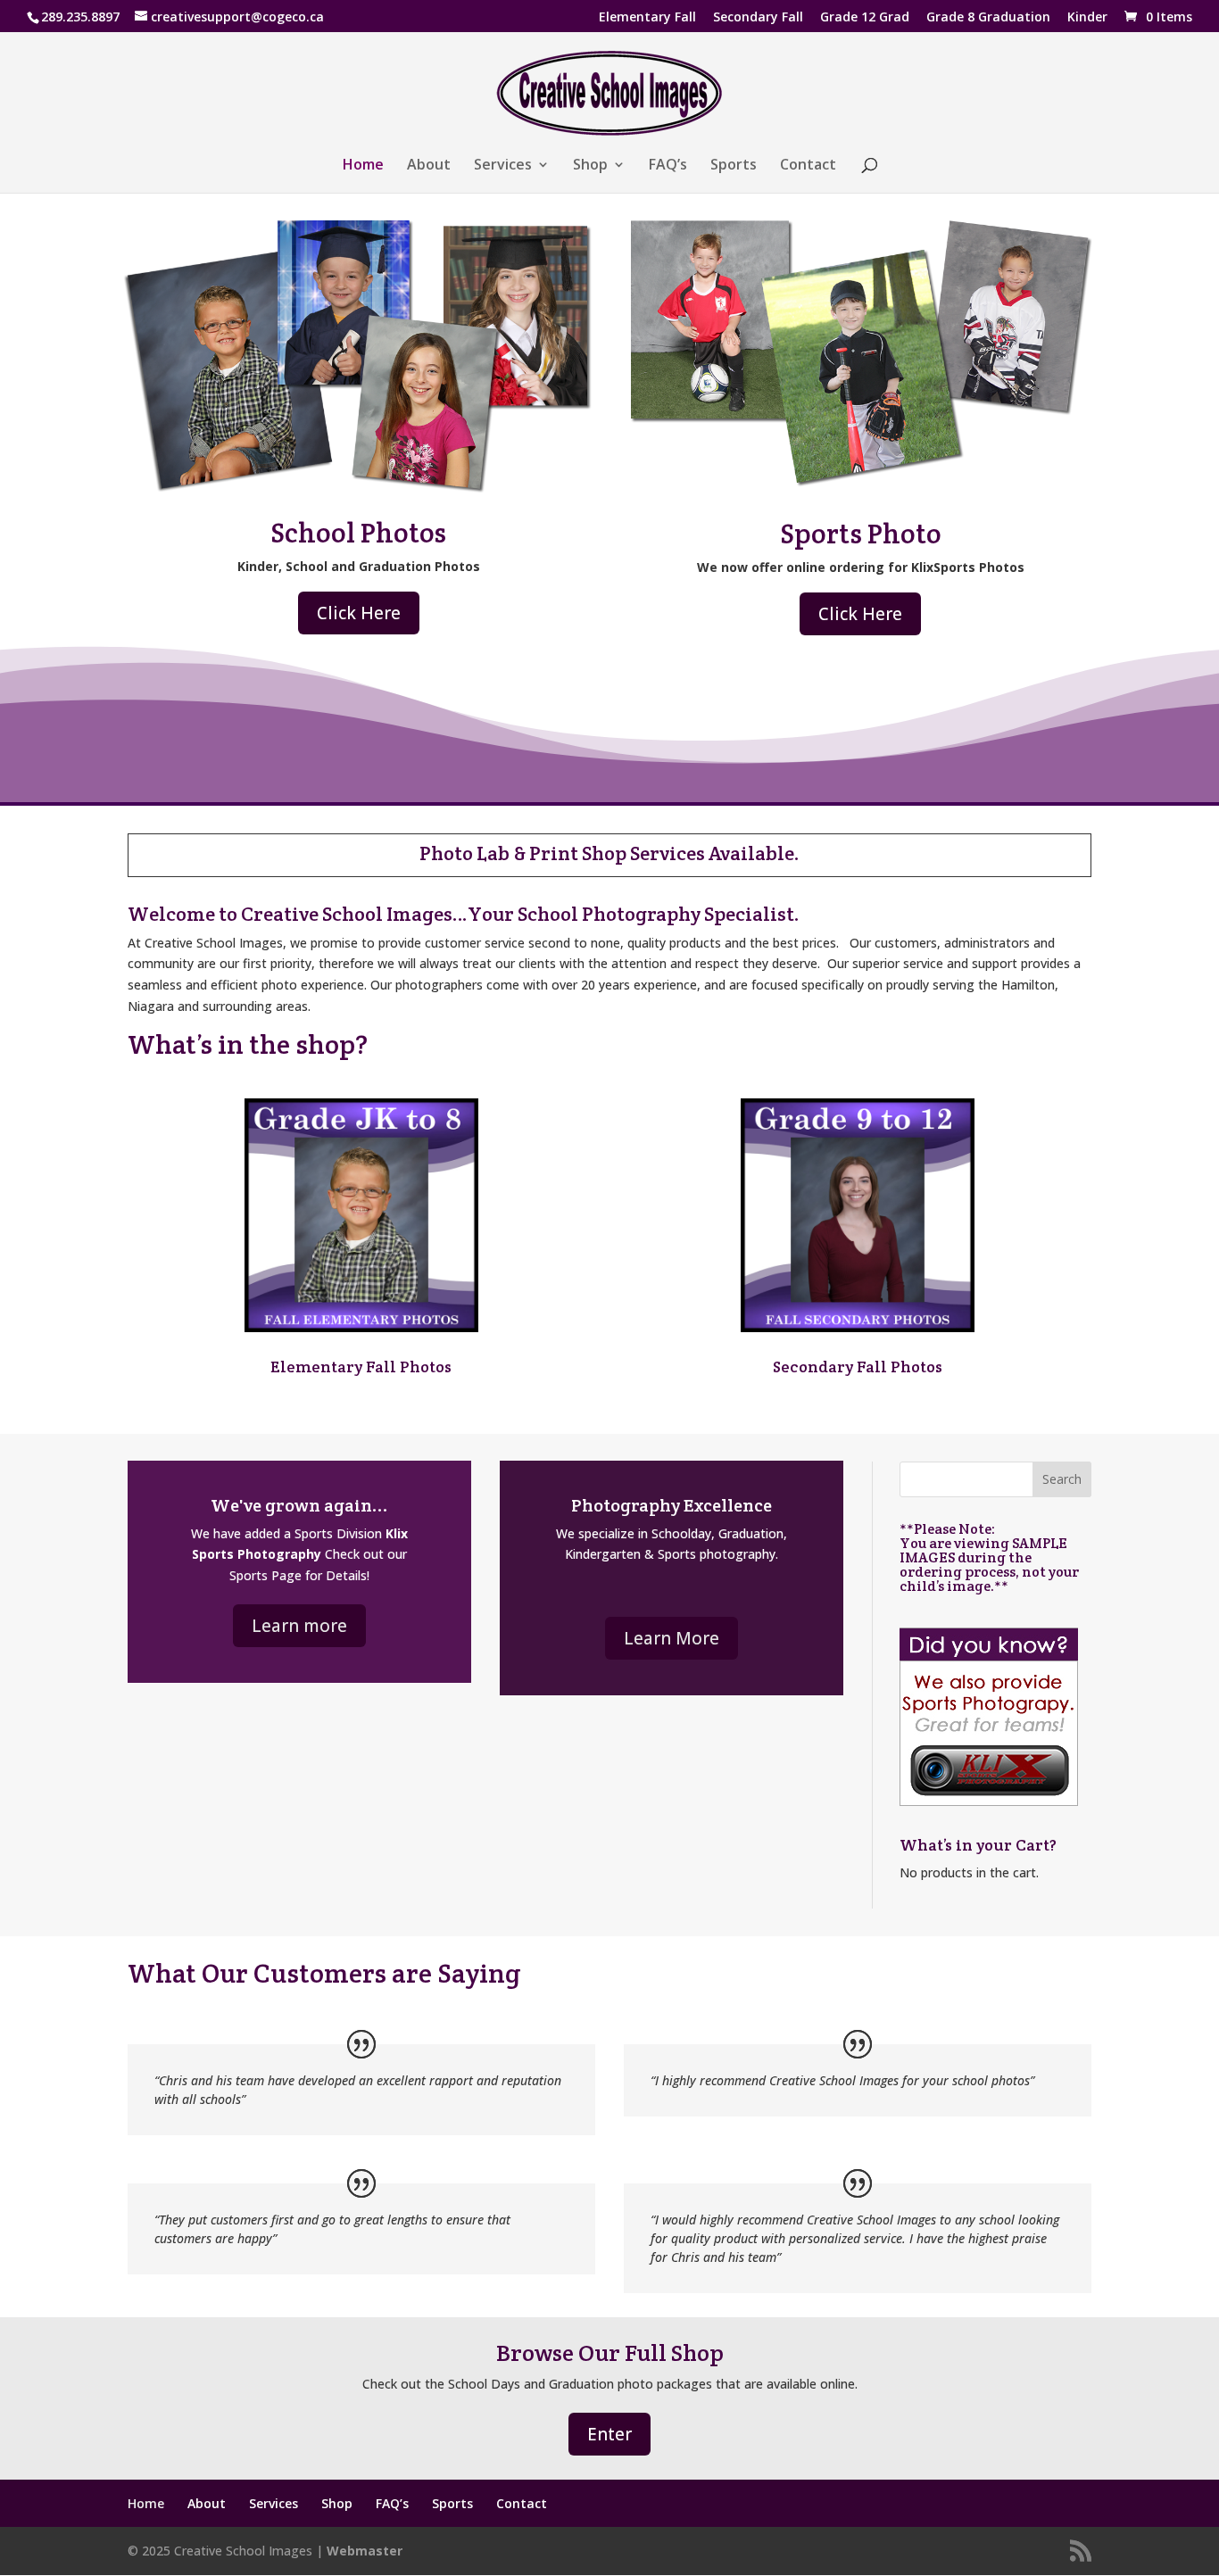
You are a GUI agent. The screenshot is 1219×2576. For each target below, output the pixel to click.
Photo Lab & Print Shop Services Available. (609, 853)
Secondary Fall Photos (858, 1367)
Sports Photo (861, 534)
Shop (590, 166)
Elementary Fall (647, 18)
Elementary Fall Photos (361, 1367)
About (429, 166)
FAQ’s (668, 166)
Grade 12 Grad (865, 18)
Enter (609, 2434)
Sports (734, 166)
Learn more (299, 1626)
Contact (808, 166)
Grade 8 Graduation (988, 18)
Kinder (1087, 18)
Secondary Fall (758, 18)
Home (363, 166)
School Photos (358, 533)
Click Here (359, 613)
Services (503, 166)
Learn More (672, 1638)
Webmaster (365, 2551)
